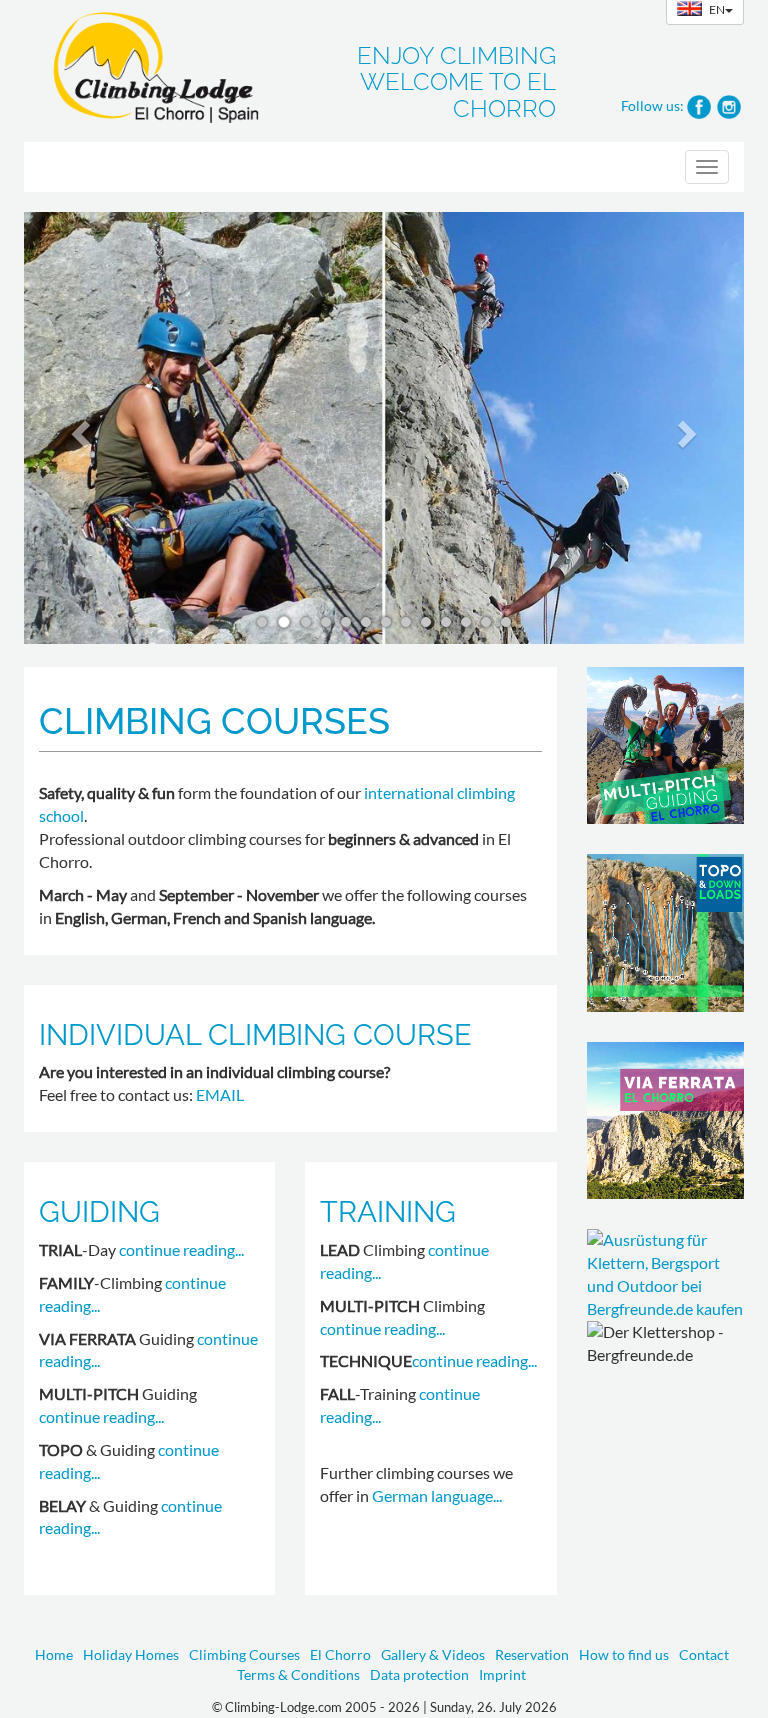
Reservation (532, 1654)
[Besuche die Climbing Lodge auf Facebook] (699, 104)
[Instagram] (729, 104)
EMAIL (220, 1094)
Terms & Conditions (298, 1674)
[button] (78, 428)
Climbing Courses (244, 1654)
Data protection (419, 1674)
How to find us (624, 1654)
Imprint (502, 1674)
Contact (704, 1654)
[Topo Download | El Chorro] (666, 933)
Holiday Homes (131, 1654)
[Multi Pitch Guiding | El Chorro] (666, 746)
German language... (437, 1495)
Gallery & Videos (433, 1654)
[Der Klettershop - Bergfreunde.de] (666, 1274)
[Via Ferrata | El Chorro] (666, 1121)
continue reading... (181, 1249)
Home (54, 1654)
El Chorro (340, 1654)
